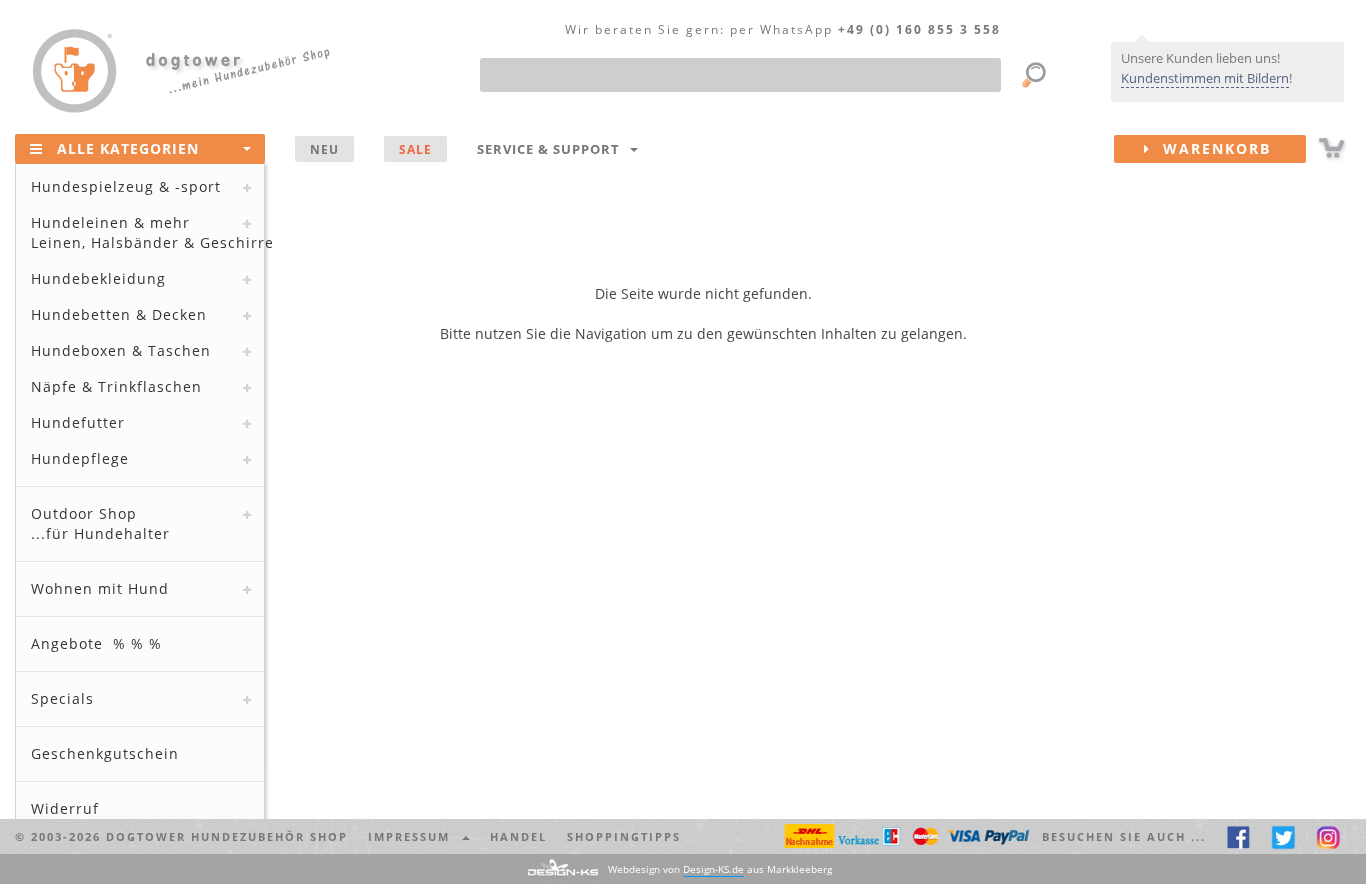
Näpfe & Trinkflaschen (116, 386)
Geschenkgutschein (105, 753)
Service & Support (552, 149)
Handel (518, 836)
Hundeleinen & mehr (147, 232)
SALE (415, 149)
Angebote (96, 643)
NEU (324, 149)
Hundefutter (78, 422)
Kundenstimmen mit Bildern (1205, 78)
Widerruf (65, 808)
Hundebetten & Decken (119, 314)
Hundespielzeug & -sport (126, 186)
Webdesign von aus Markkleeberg (720, 869)
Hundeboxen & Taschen (121, 350)
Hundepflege (80, 458)
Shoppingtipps (624, 836)
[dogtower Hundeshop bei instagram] (1328, 836)
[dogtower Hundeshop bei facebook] (1238, 836)
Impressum (414, 836)
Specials (62, 698)
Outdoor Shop (100, 523)
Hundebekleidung (98, 278)
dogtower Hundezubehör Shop (227, 836)
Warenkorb (1211, 148)
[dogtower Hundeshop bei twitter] (1283, 836)
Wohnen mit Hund (100, 588)
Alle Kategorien (128, 148)
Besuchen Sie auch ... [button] (1124, 836)
